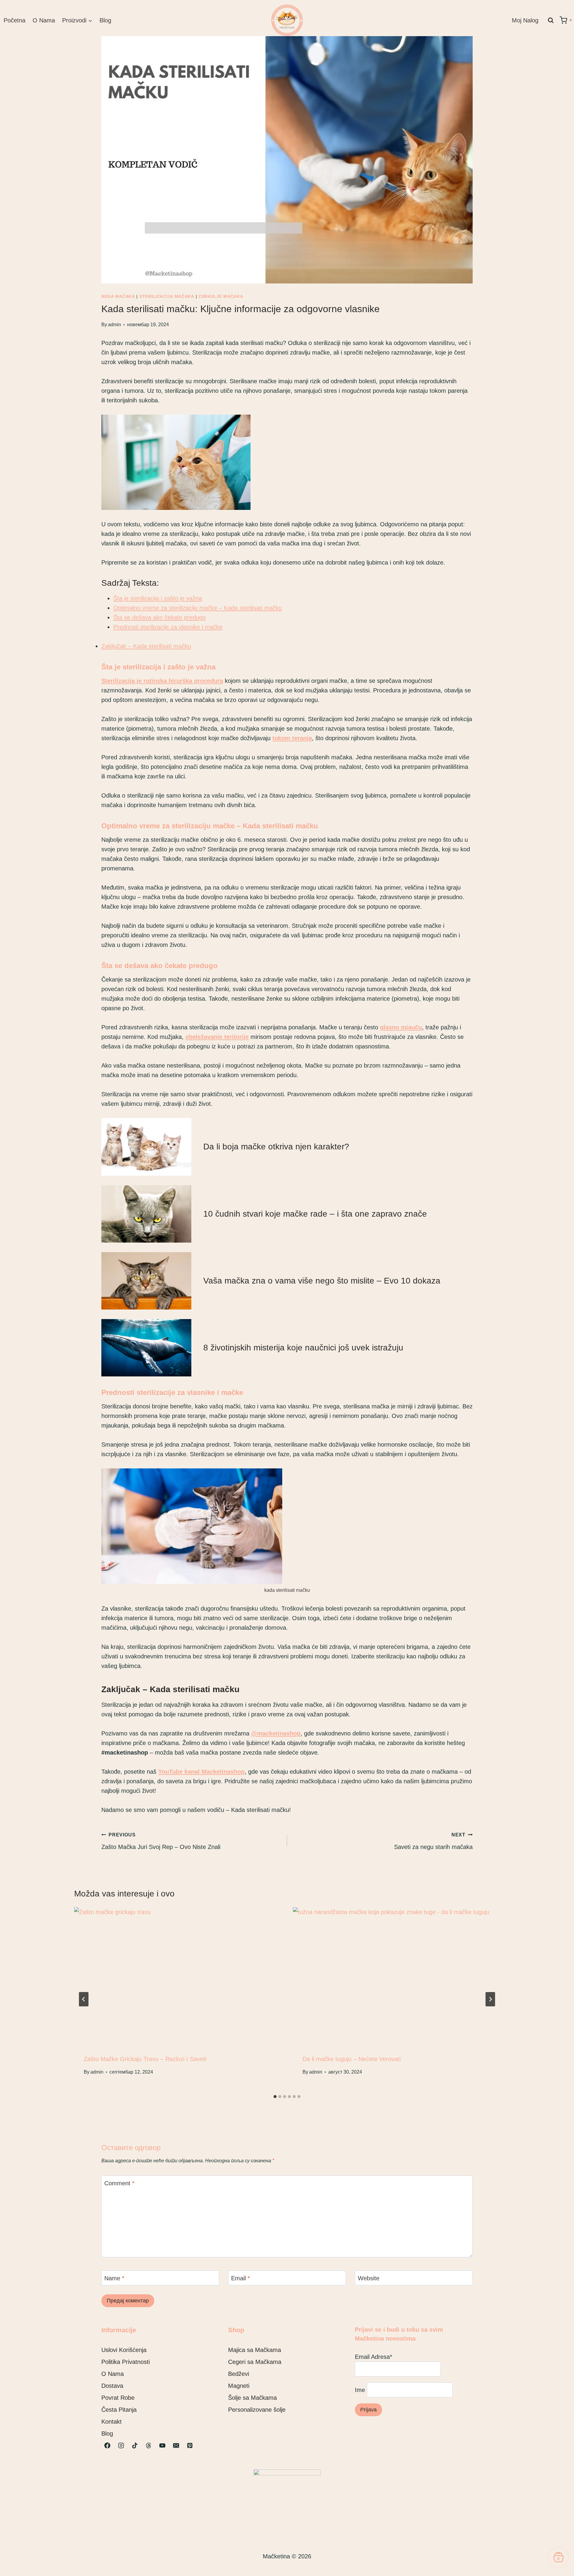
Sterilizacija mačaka (167, 296)
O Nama (44, 20)
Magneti (239, 2386)
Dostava (112, 2386)
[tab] (275, 2097)
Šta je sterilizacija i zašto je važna (158, 598)
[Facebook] (107, 2445)
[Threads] (149, 2445)
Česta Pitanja (119, 2410)
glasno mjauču (401, 1027)
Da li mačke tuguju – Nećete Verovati (352, 2059)
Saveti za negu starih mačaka (433, 1841)
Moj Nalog (525, 20)
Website (369, 2278)
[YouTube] (162, 2445)
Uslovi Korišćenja (124, 2350)
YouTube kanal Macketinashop (201, 1772)
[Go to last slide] (84, 1999)
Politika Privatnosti (126, 2362)
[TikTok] (135, 2445)
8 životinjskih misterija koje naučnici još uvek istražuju (303, 1348)
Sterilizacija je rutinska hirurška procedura (162, 681)
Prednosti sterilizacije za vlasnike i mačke (168, 627)
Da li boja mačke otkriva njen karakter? (276, 1147)
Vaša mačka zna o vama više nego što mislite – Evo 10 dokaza (322, 1281)
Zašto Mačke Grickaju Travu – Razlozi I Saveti (145, 2059)
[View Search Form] (551, 20)
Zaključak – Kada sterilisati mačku (146, 646)
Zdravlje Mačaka (221, 296)
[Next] (490, 1999)
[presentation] (178, 1976)
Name (114, 2278)
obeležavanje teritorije (217, 1037)
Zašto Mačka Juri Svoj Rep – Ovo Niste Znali (161, 1841)
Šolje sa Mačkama (252, 2398)
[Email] (176, 2445)
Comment (119, 2183)
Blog (105, 20)
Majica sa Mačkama (255, 2350)
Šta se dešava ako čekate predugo (159, 617)
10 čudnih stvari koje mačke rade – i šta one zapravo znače (315, 1214)
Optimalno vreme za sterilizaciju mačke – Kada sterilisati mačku (198, 608)
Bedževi (239, 2374)
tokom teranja (292, 738)
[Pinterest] (190, 2445)
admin (115, 325)
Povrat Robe (118, 2398)
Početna (14, 20)
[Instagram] (121, 2445)
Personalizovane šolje (257, 2410)
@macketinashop (276, 1733)
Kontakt (112, 2422)
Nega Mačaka (118, 296)
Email (241, 2278)
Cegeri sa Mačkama (255, 2362)
